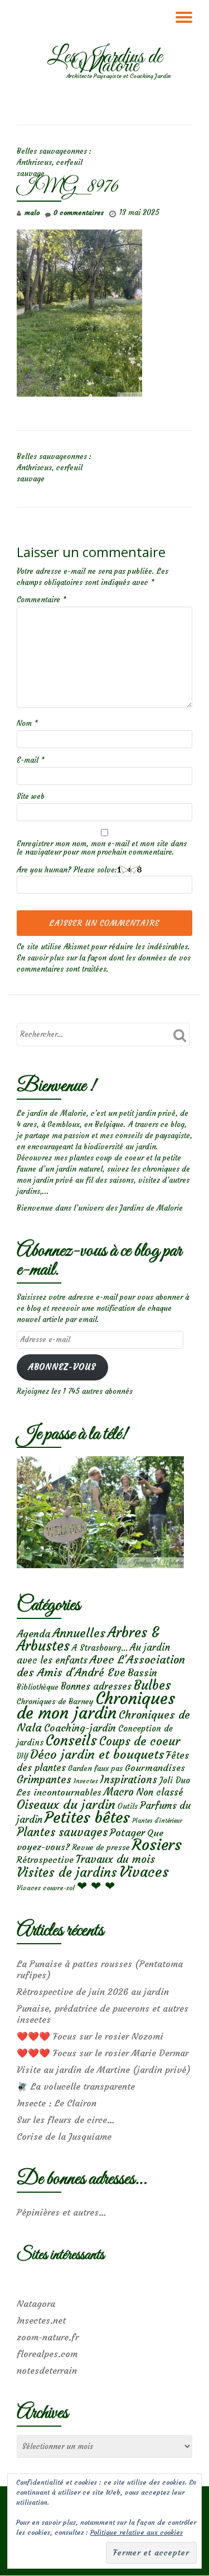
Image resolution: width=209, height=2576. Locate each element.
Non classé (160, 1792)
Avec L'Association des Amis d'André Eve (101, 1666)
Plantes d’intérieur (157, 1821)
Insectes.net (41, 2320)
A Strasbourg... (100, 1648)
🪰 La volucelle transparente (76, 2086)
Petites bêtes (87, 1818)
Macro (119, 1792)
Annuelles (79, 1633)
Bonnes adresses (96, 1687)
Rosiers (157, 1845)
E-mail (31, 760)
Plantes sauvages (62, 1832)
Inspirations (129, 1780)
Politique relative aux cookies (137, 2532)
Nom (27, 723)
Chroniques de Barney (55, 1701)
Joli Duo (175, 1780)
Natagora (36, 2304)
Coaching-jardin (80, 1728)
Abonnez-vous (62, 1367)
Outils (128, 1806)
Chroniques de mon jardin (96, 1706)
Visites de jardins (67, 1872)
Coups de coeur (140, 1741)
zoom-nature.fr (48, 2337)
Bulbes (152, 1685)
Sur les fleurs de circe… (66, 2120)
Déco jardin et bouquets (97, 1754)
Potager (127, 1833)
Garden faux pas (95, 1768)
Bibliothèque (38, 1687)
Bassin (142, 1673)
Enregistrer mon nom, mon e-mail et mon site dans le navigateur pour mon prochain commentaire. (102, 848)
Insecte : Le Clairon (57, 2103)
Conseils (71, 1740)
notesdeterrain (47, 2370)
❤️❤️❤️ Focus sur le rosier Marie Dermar (103, 2053)
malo (32, 213)
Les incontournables (59, 1792)
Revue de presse (101, 1847)
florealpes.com (47, 2354)
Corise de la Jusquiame (64, 2136)
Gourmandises (155, 1768)
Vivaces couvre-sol (46, 1888)
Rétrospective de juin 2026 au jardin (93, 1992)
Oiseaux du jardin (66, 1804)
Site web (31, 796)
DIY (22, 1756)
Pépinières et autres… (62, 2212)
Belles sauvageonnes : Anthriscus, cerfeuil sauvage (54, 162)
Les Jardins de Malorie (105, 62)
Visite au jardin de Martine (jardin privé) (104, 2070)
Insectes (86, 1781)
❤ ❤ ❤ (96, 1886)
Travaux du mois (115, 1859)
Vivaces (144, 1872)
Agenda (33, 1634)
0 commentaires (79, 213)
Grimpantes (44, 1780)
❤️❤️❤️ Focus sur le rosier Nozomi (90, 2036)
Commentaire (42, 600)
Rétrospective (45, 1860)
